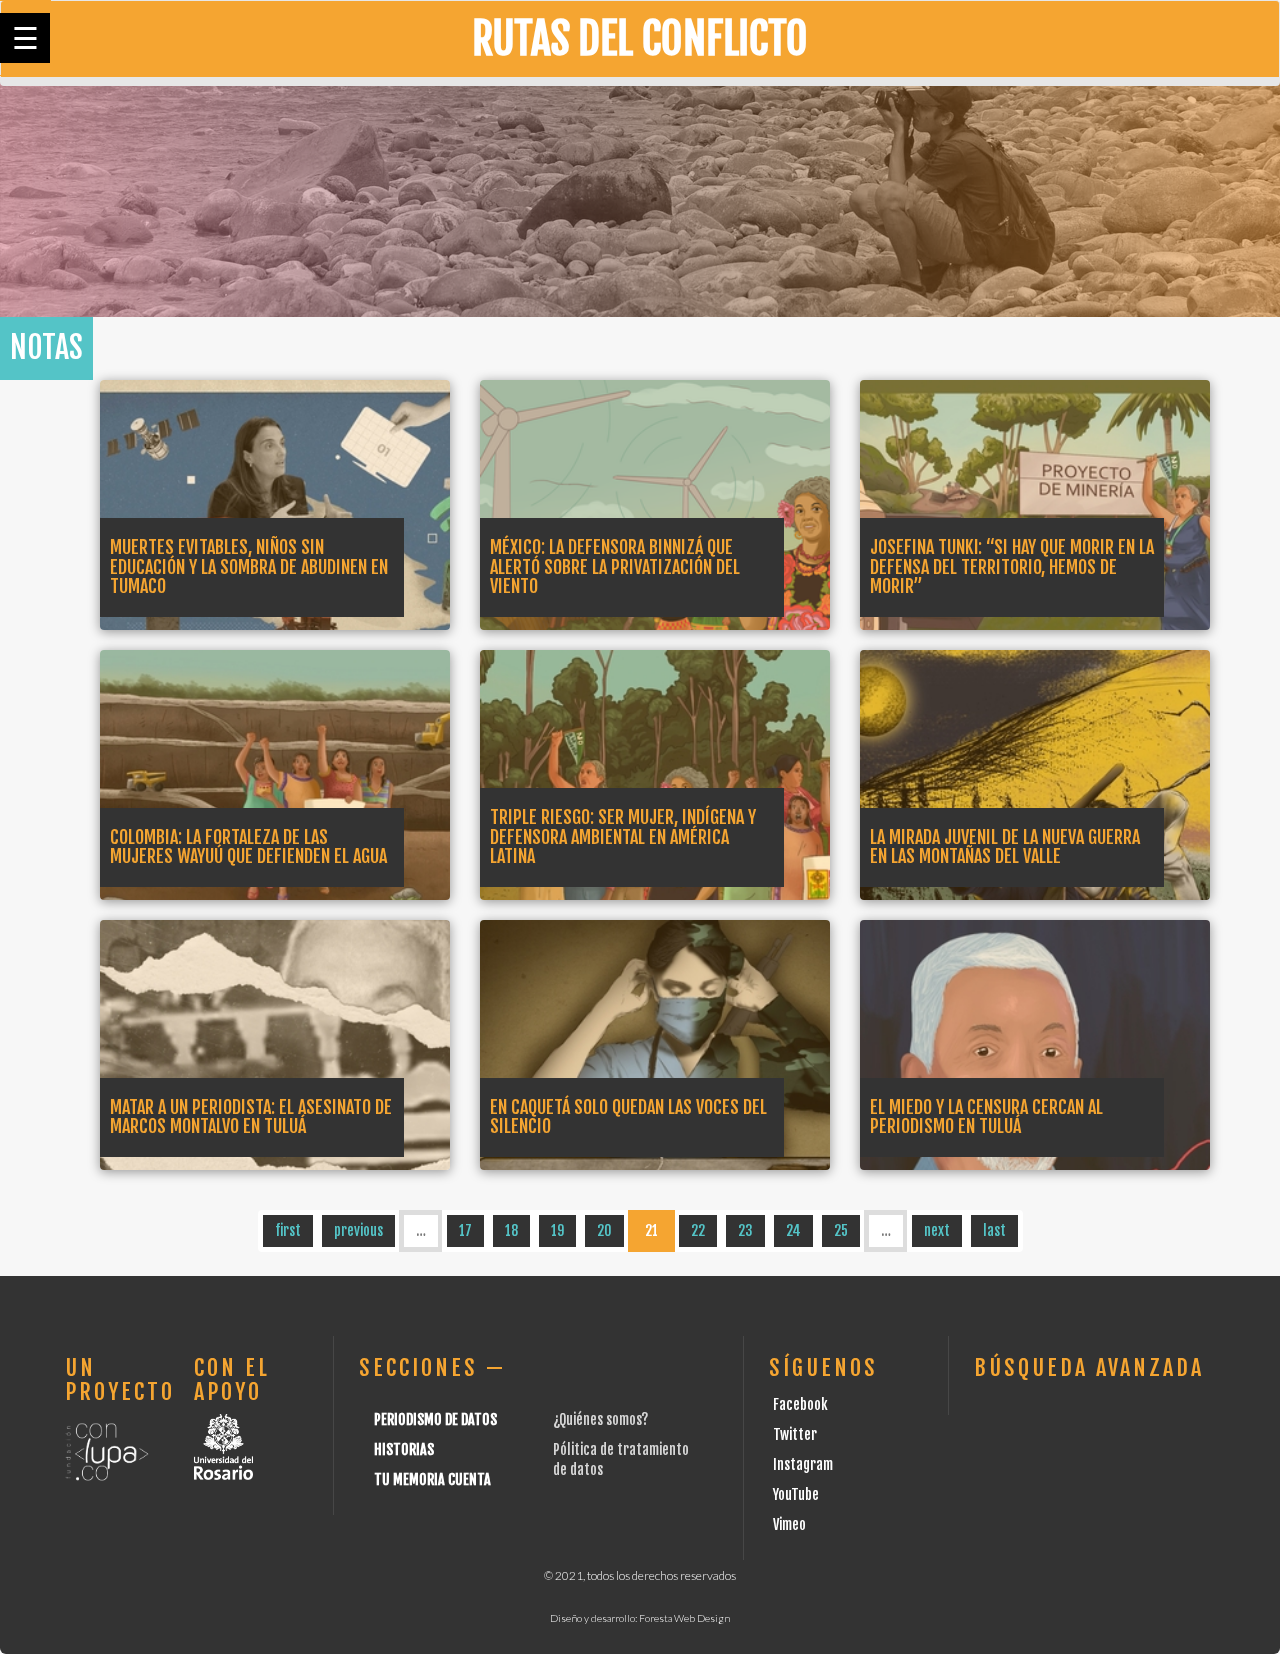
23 (745, 1230)
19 (557, 1230)
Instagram (803, 1464)
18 (511, 1230)
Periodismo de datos (435, 1419)
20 (604, 1230)
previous (358, 1230)
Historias (404, 1449)
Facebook (800, 1404)
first (288, 1230)
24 (793, 1230)
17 (465, 1230)
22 (698, 1230)
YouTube (796, 1494)
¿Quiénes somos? (600, 1419)
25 (841, 1230)
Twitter (795, 1434)
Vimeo (789, 1524)
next (937, 1230)
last (994, 1230)
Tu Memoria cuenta (432, 1479)
